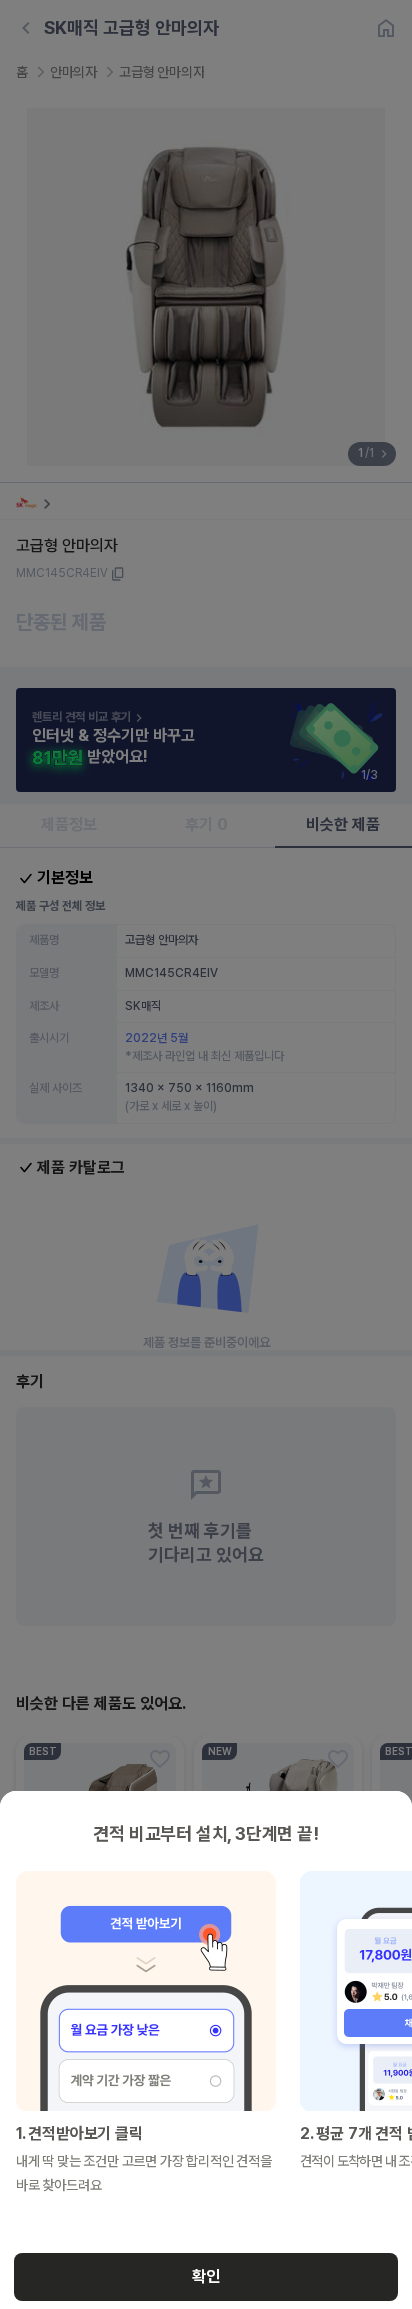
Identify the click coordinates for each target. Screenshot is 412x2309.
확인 (206, 2276)
